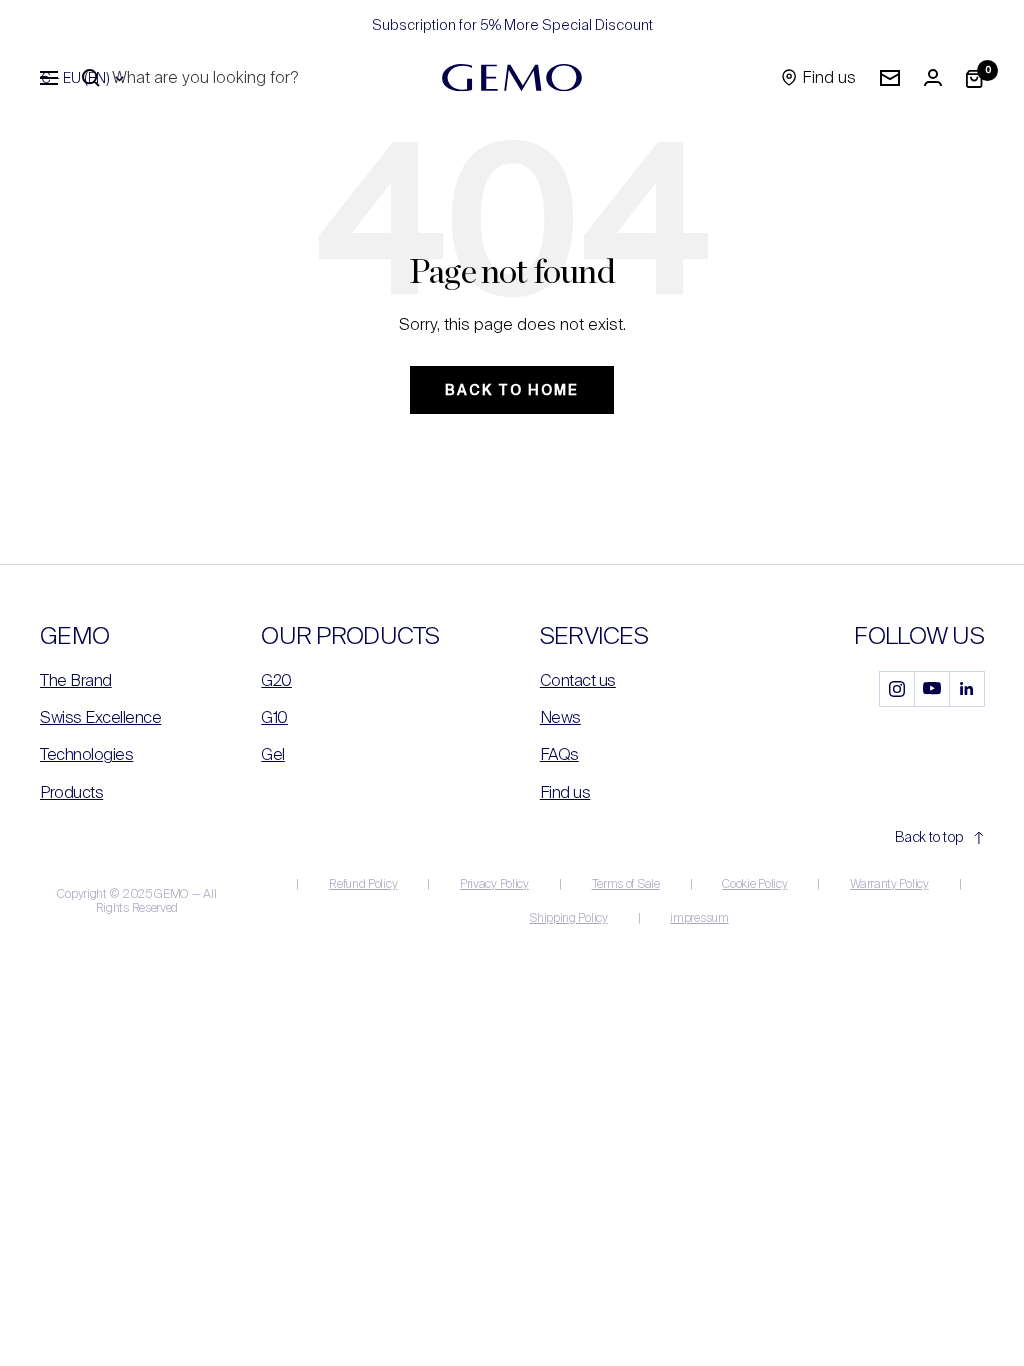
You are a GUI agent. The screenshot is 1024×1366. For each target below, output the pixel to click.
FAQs (559, 754)
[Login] (933, 77)
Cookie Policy (754, 884)
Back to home (512, 390)
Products (71, 792)
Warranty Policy (889, 884)
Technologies (86, 754)
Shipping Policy (568, 918)
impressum (699, 918)
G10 (274, 717)
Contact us (578, 680)
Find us (565, 792)
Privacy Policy (494, 884)
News (560, 717)
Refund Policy (363, 884)
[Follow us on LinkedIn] (966, 688)
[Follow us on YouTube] (931, 688)
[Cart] (975, 78)
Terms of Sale (626, 884)
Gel (273, 754)
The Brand (76, 680)
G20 (276, 680)
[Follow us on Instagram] (896, 688)
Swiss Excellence (100, 717)
